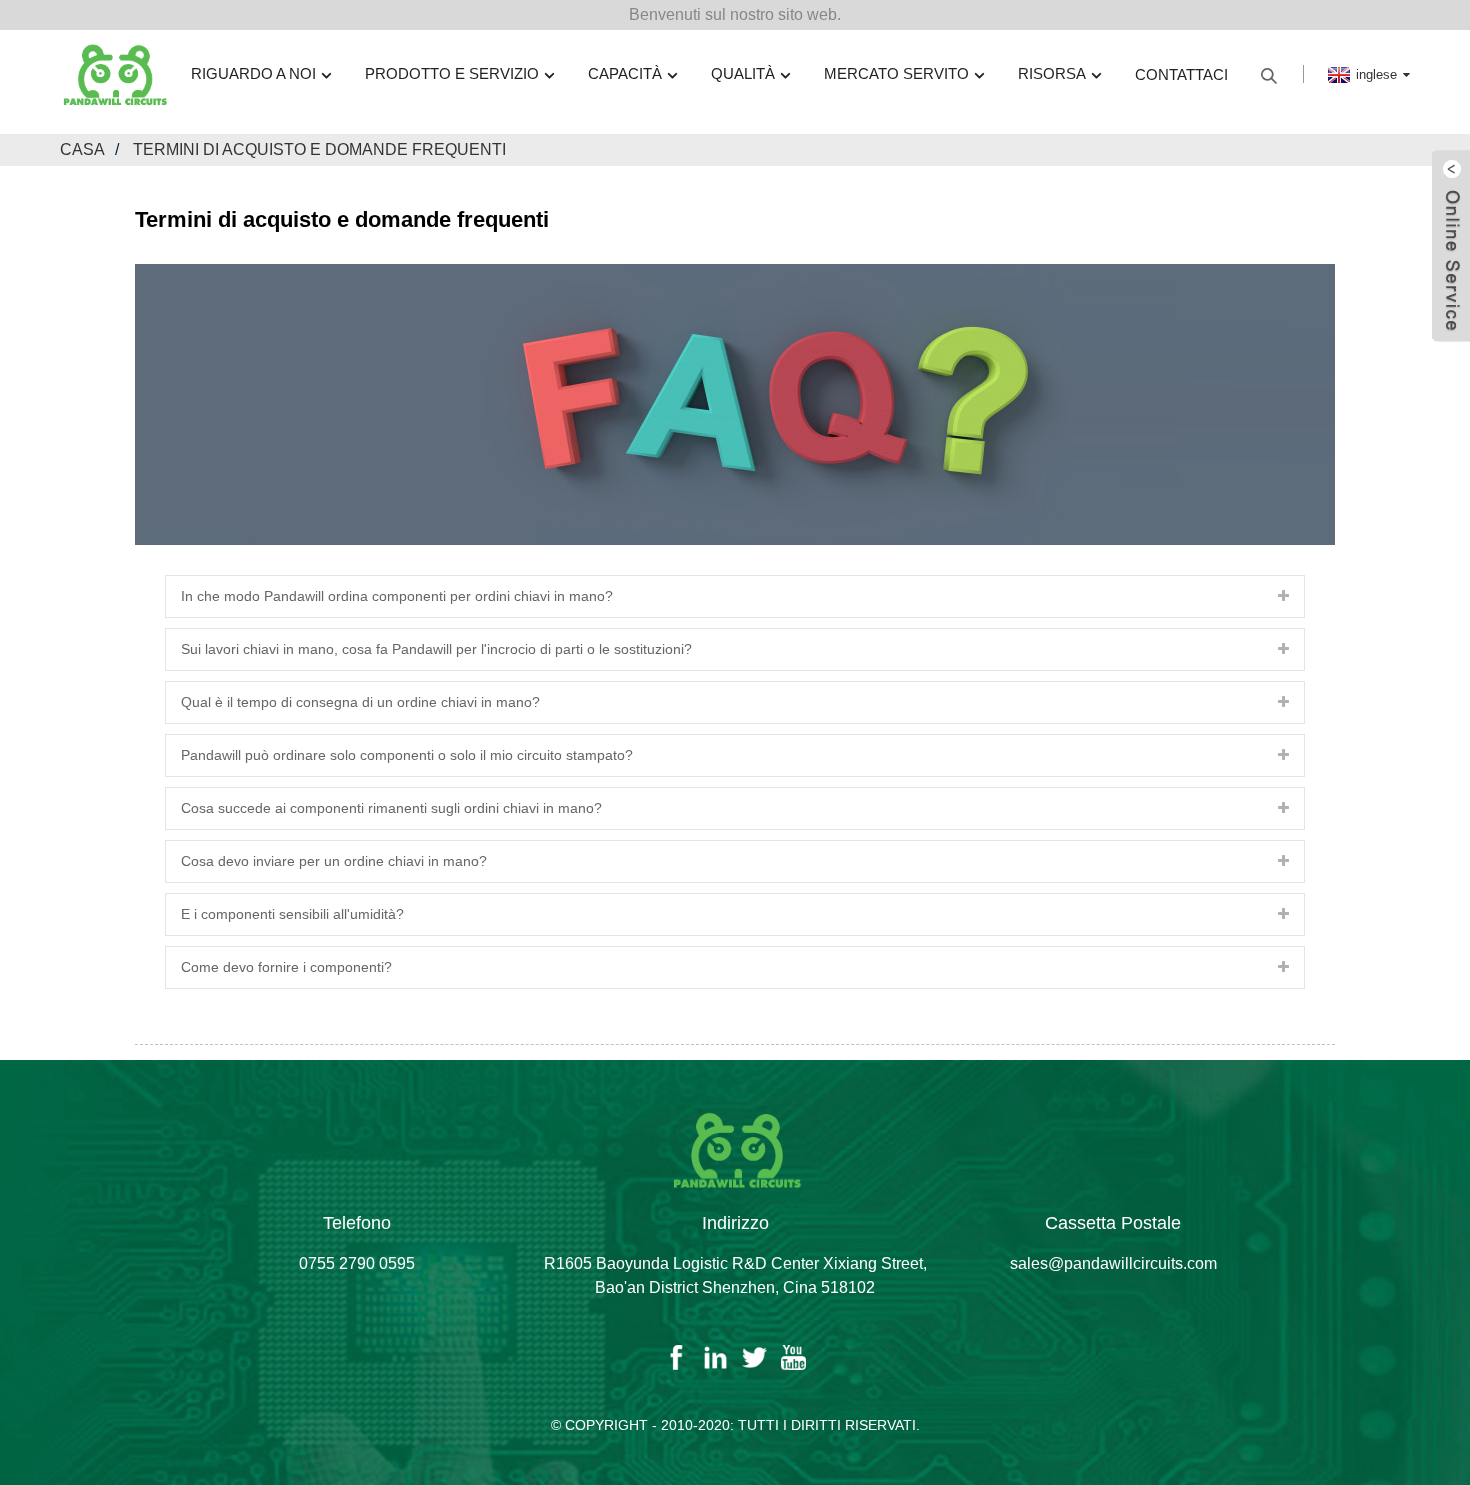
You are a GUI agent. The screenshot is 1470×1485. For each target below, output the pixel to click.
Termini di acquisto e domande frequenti (319, 149)
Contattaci (1181, 74)
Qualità (743, 73)
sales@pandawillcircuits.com (1113, 1263)
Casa (82, 149)
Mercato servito (896, 73)
